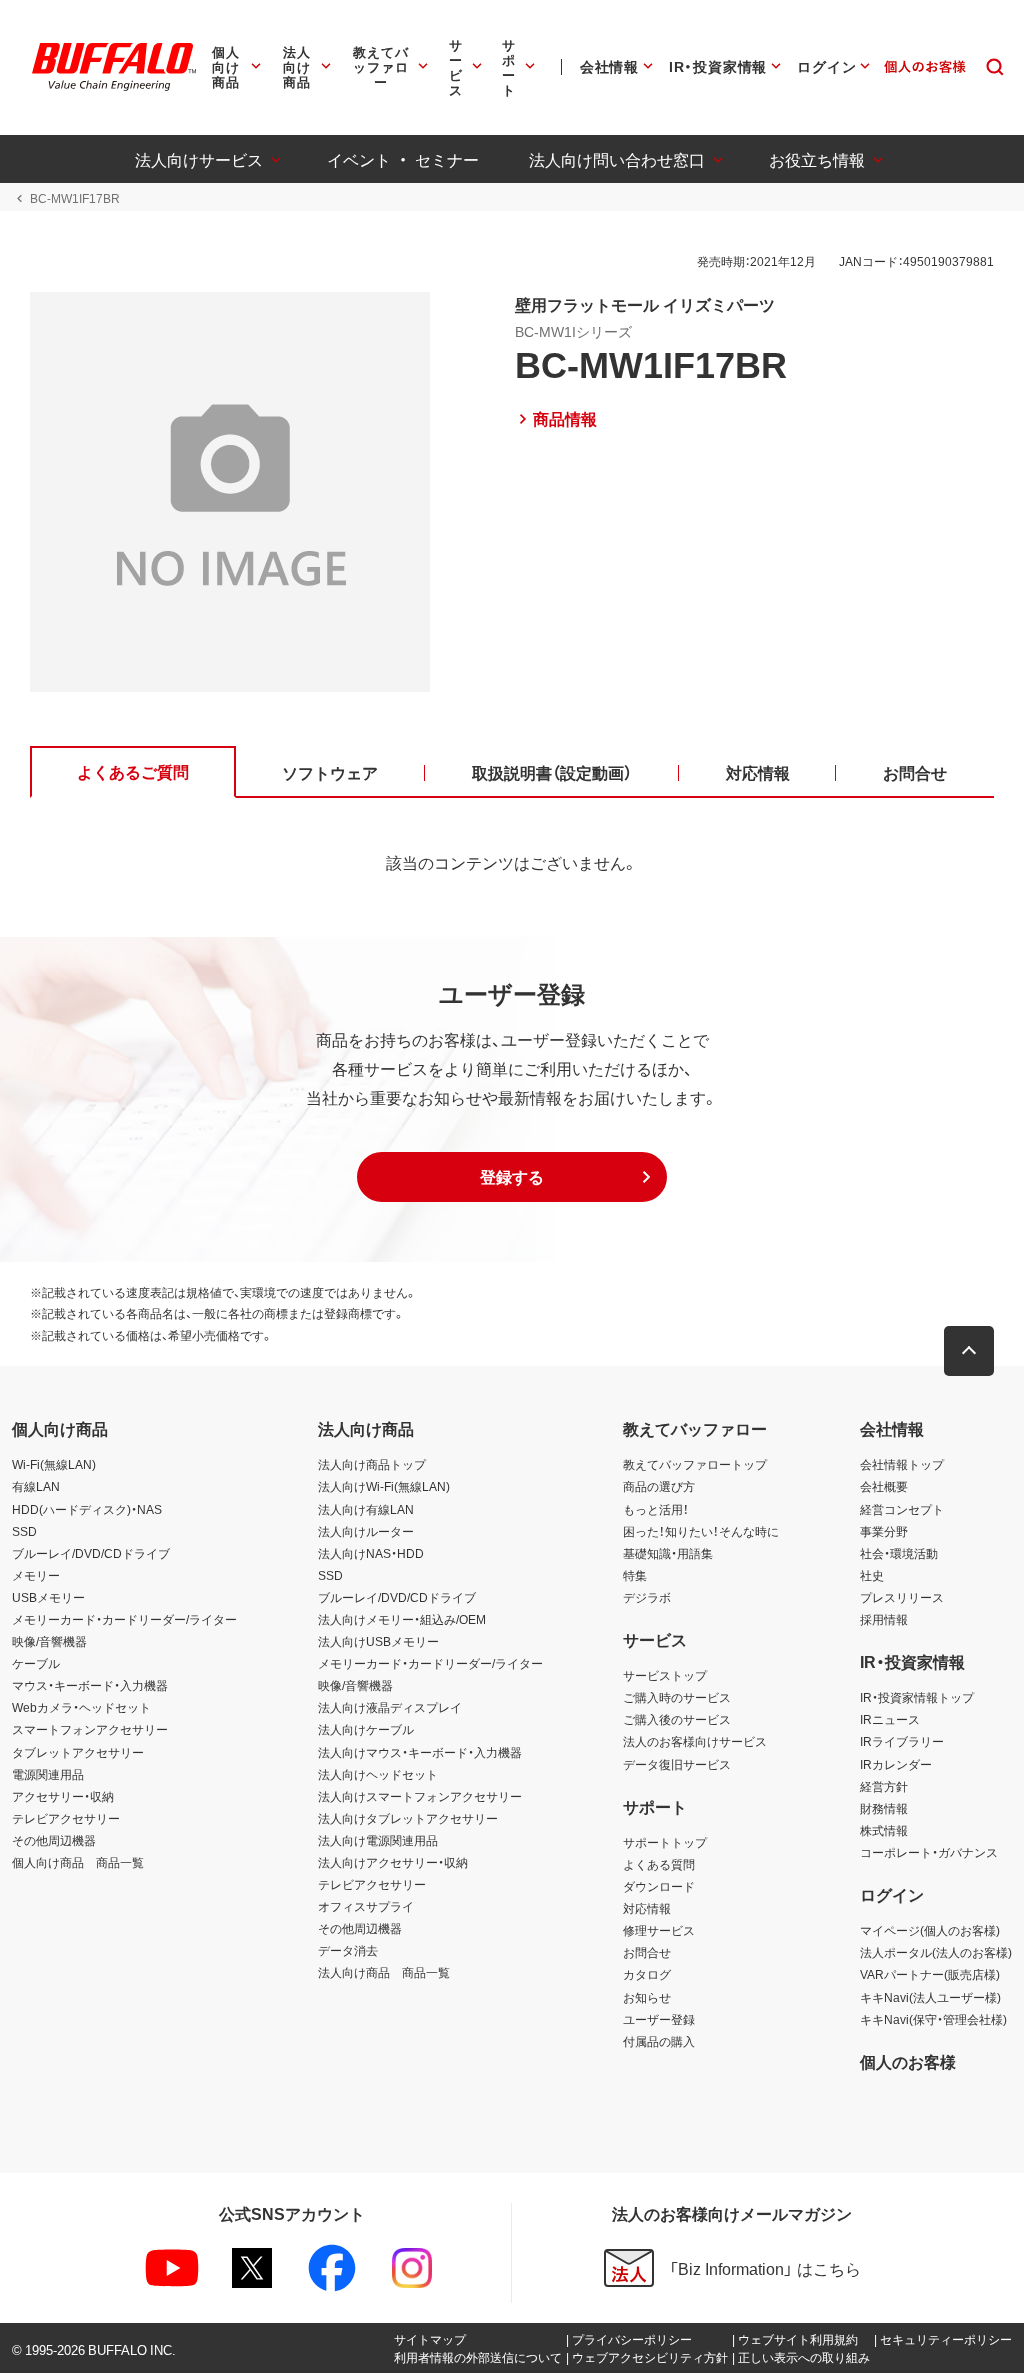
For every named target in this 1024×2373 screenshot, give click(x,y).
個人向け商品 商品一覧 (78, 1862)
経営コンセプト (902, 1509)
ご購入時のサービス (677, 1697)
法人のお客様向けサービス (695, 1741)
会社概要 (884, 1486)
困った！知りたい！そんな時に (701, 1531)
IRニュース (890, 1719)
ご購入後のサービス (677, 1719)
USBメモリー (48, 1597)
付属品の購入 (659, 2041)
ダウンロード (659, 1886)
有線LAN (36, 1486)
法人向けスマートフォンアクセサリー (420, 1796)
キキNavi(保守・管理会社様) (933, 2019)
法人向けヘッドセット (378, 1774)
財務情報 (884, 1808)
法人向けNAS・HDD (371, 1553)
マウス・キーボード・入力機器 (90, 1685)
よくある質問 (659, 1864)
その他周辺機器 (54, 1840)
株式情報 (884, 1830)
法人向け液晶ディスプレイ (390, 1707)
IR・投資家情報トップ (917, 1697)
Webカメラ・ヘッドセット (81, 1707)
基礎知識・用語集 (668, 1553)
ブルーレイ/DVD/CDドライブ (91, 1553)
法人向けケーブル (366, 1729)
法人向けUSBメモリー (378, 1641)
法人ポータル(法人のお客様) (936, 1952)
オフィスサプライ (366, 1906)
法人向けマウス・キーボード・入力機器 (420, 1752)
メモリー (36, 1575)
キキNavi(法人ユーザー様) (930, 1997)
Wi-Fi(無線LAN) (54, 1464)
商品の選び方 (659, 1486)
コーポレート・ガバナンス (929, 1852)
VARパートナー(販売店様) (930, 1974)
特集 (635, 1575)
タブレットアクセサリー (78, 1752)
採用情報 (884, 1619)
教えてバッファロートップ (695, 1464)
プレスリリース (902, 1597)
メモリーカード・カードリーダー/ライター (124, 1619)
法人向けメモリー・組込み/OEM (402, 1619)
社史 (872, 1575)
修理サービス (659, 1930)
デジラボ (647, 1597)
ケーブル (36, 1663)
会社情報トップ (902, 1464)
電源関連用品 (48, 1774)
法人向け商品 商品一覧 (384, 1972)
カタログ (647, 1974)
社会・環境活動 (899, 1553)
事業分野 (884, 1531)
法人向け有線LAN (366, 1509)
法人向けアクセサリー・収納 (393, 1862)
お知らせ (647, 1997)
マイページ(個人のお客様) (930, 1930)
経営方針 (884, 1786)
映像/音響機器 (49, 1641)
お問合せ (647, 1952)
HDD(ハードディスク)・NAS (87, 1509)
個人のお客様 (908, 2061)
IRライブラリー (902, 1741)
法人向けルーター (366, 1531)
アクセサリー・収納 (63, 1796)
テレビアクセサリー (66, 1818)
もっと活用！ (656, 1509)
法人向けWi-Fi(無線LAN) (384, 1486)
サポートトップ (665, 1842)
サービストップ (665, 1675)
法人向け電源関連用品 (378, 1840)
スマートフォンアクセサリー (90, 1729)
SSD (24, 1531)
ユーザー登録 (659, 2019)
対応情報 (647, 1908)
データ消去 (348, 1950)
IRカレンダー (896, 1764)
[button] (512, 1177)
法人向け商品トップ (372, 1464)
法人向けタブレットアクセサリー (408, 1818)
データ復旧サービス (677, 1764)
